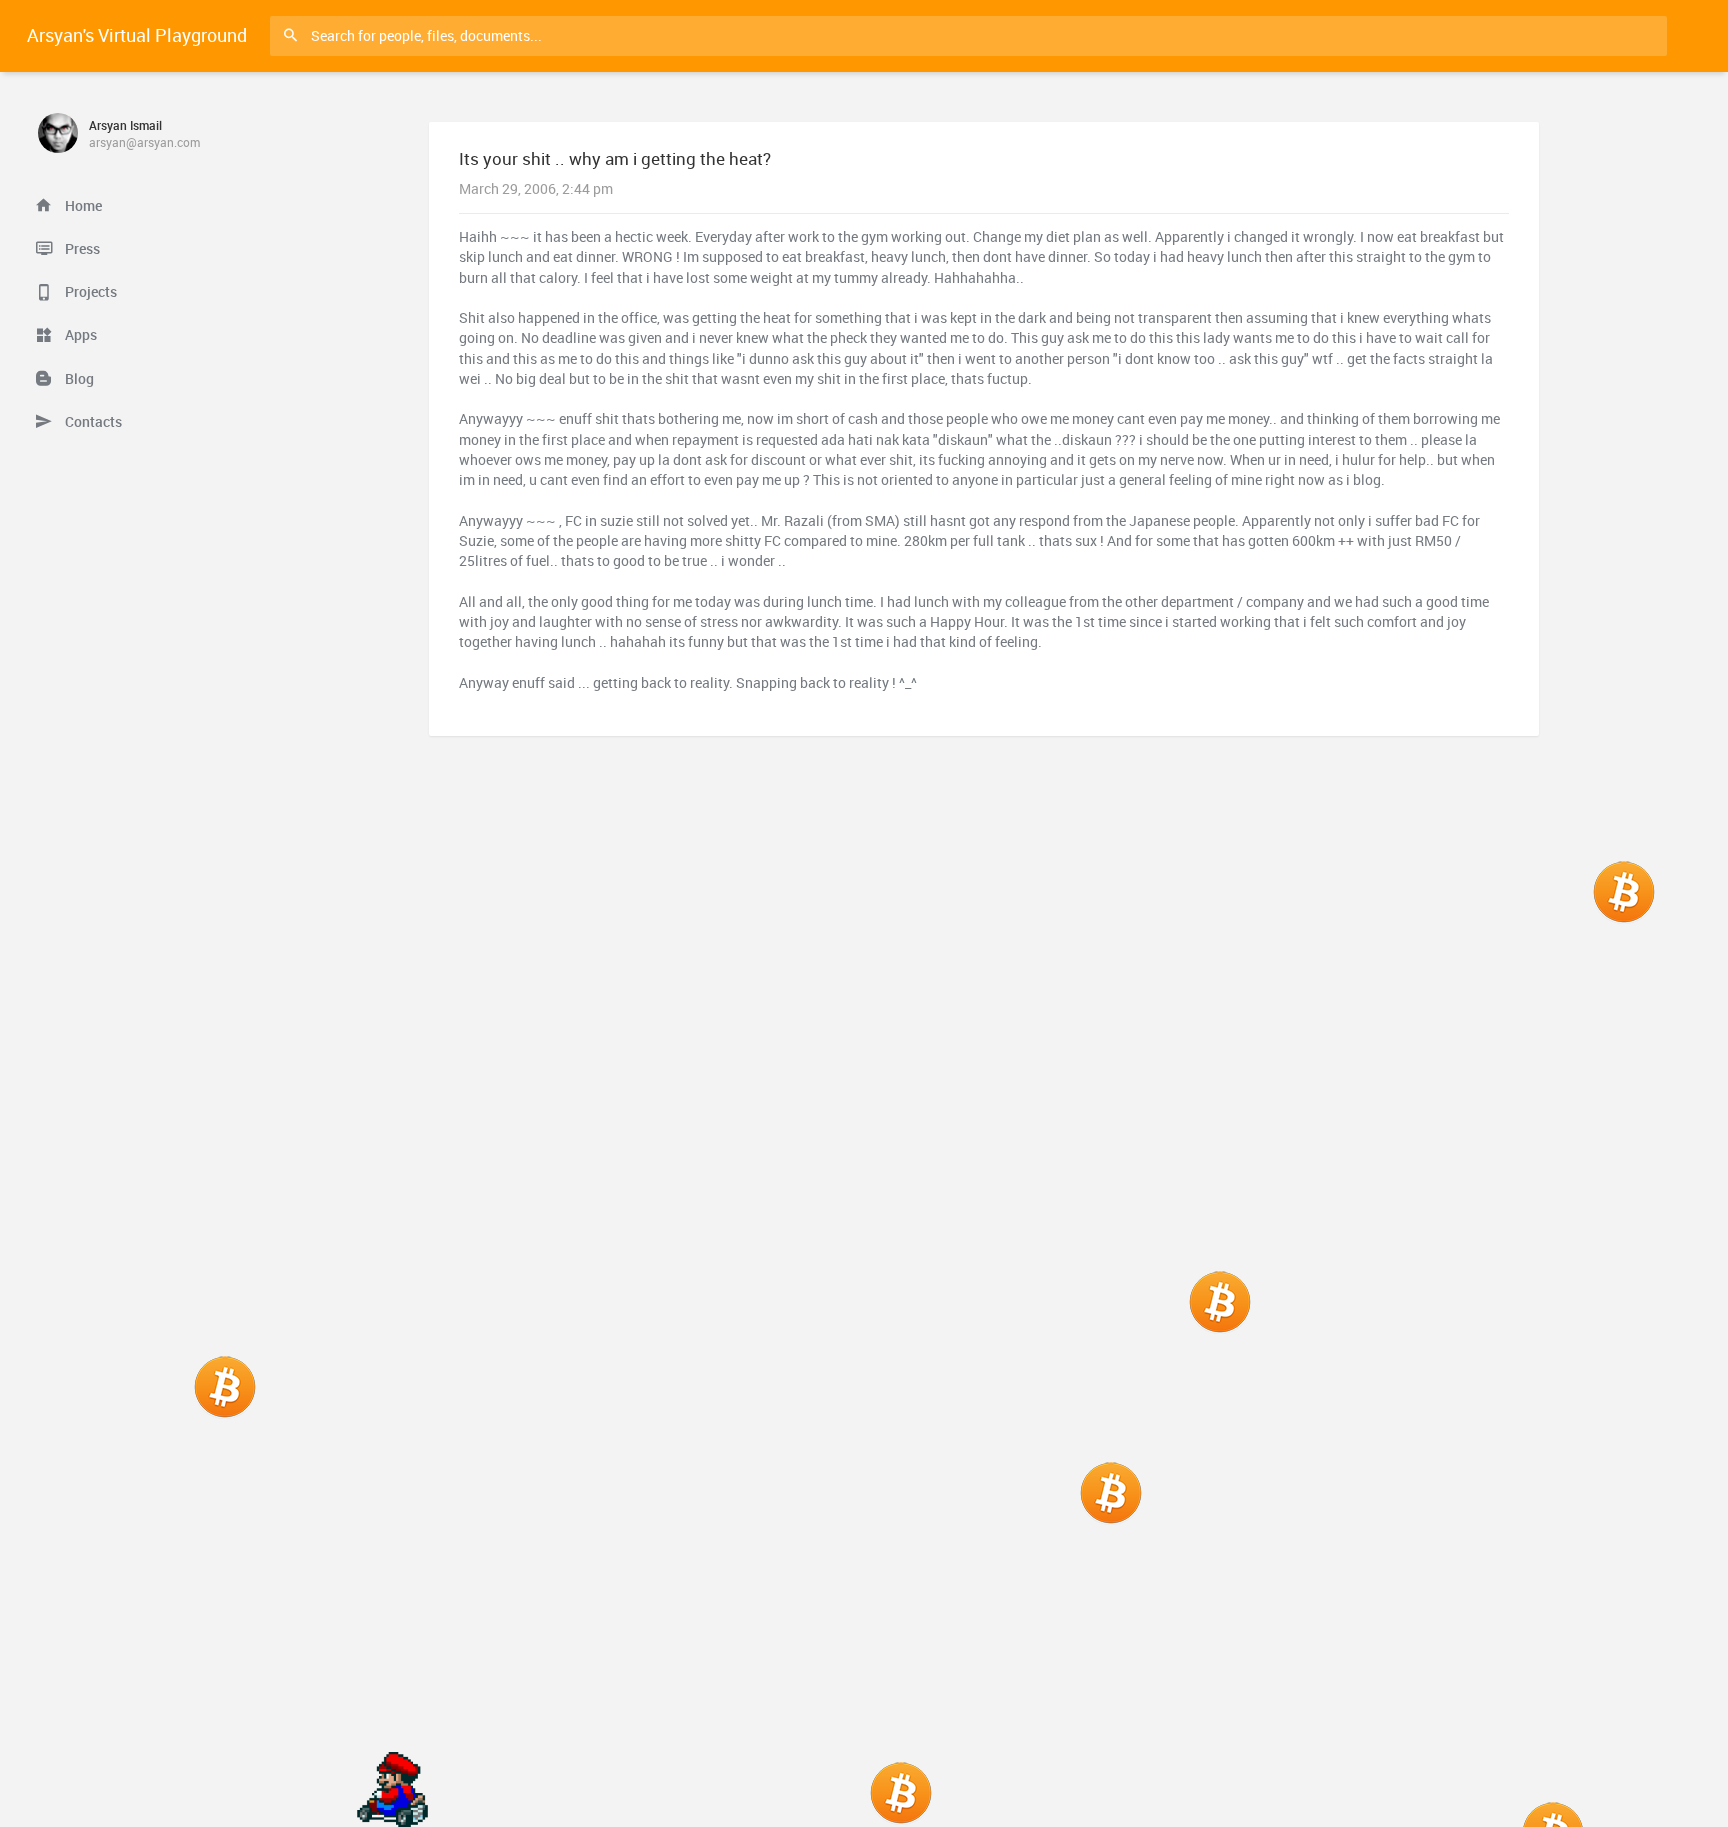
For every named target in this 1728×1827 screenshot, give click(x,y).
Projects (89, 292)
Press (81, 249)
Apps (79, 335)
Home (82, 206)
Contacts (92, 422)
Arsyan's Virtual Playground (137, 35)
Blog (78, 379)
